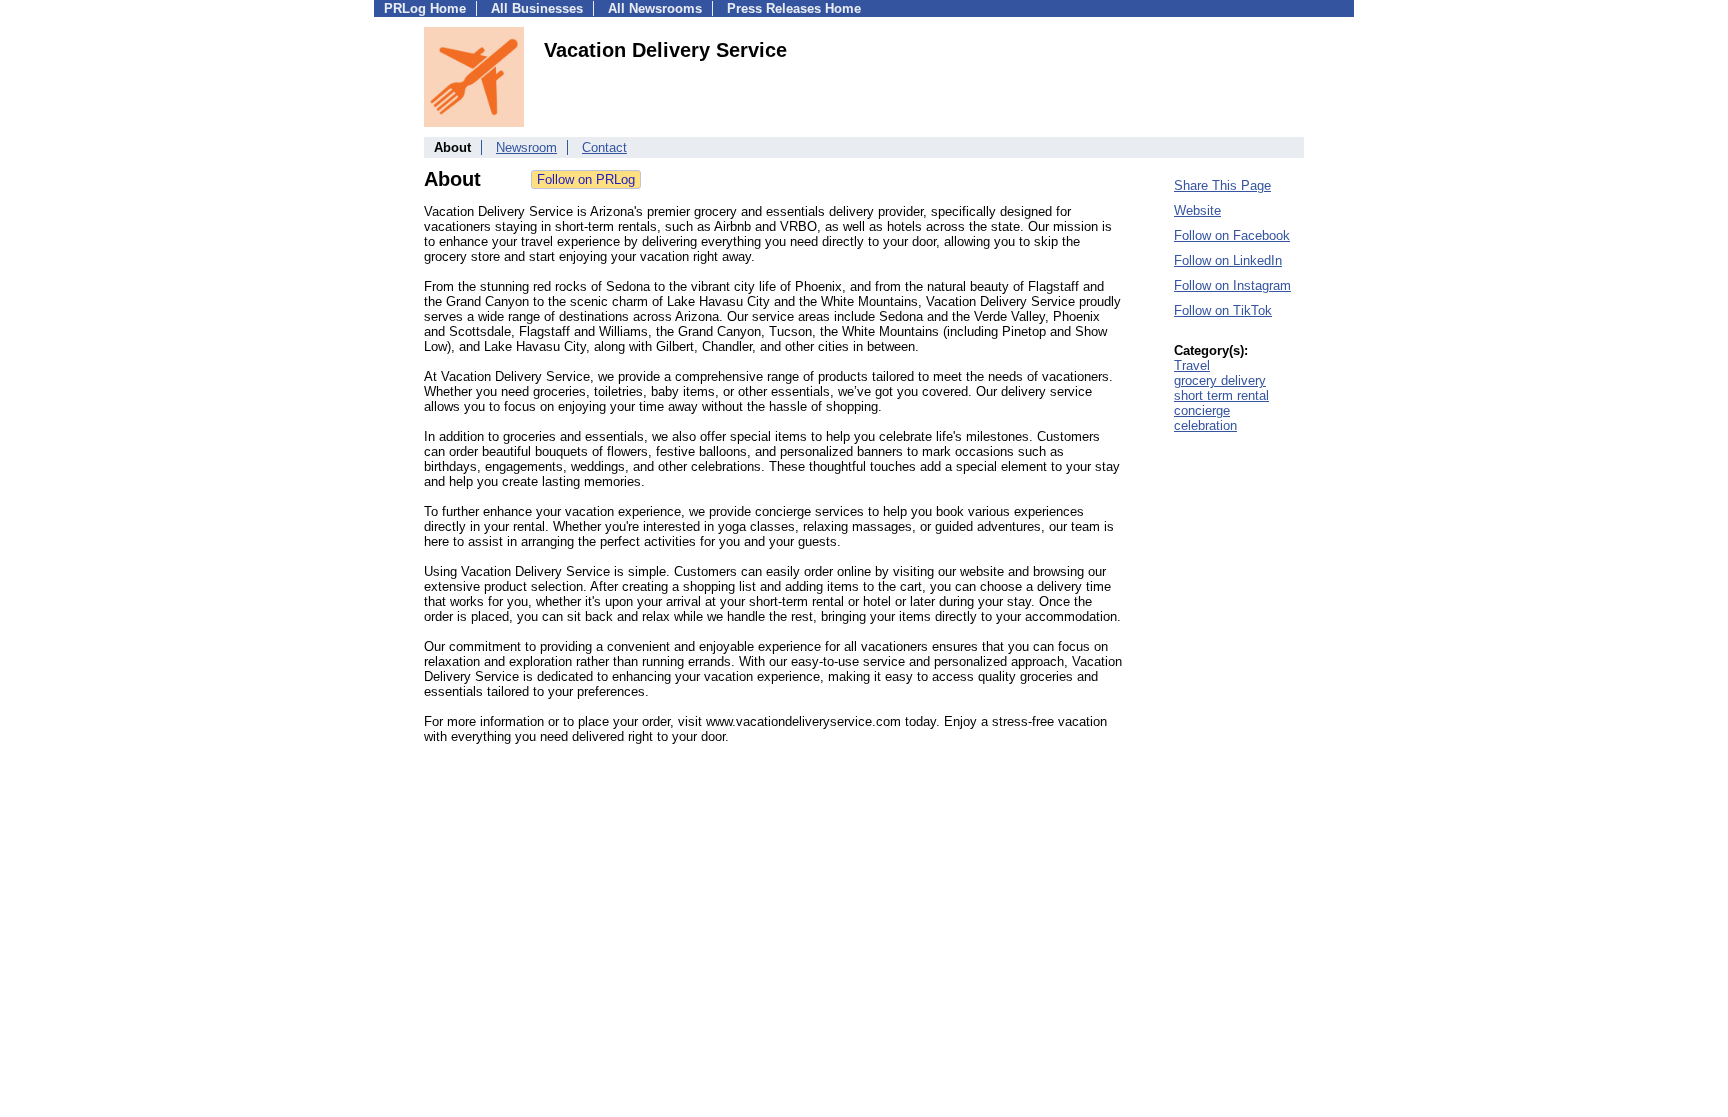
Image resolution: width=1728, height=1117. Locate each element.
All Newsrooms (655, 8)
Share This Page (1222, 185)
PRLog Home (425, 8)
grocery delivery (1220, 380)
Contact (604, 147)
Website (1197, 210)
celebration (1205, 425)
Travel (1192, 365)
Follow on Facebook (1232, 235)
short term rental (1221, 395)
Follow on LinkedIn (1228, 260)
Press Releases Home (794, 8)
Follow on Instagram (1232, 285)
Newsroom (526, 147)
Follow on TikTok (1223, 310)
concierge (1202, 410)
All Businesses (537, 8)
